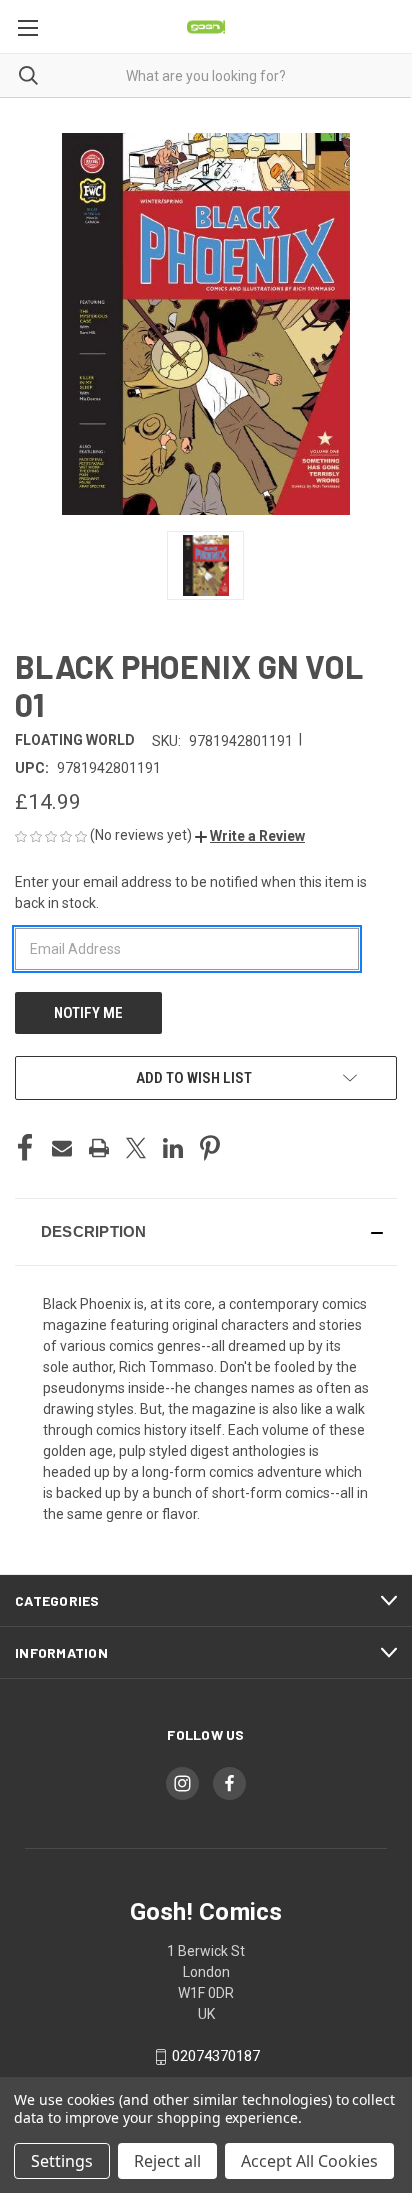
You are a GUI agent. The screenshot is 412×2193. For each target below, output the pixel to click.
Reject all (167, 2161)
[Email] (62, 1148)
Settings (62, 2161)
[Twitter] (136, 1148)
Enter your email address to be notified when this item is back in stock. (191, 892)
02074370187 (216, 2056)
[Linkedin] (173, 1148)
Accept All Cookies (309, 2161)
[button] (250, 836)
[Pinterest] (210, 1148)
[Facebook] (25, 1148)
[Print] (99, 1148)
